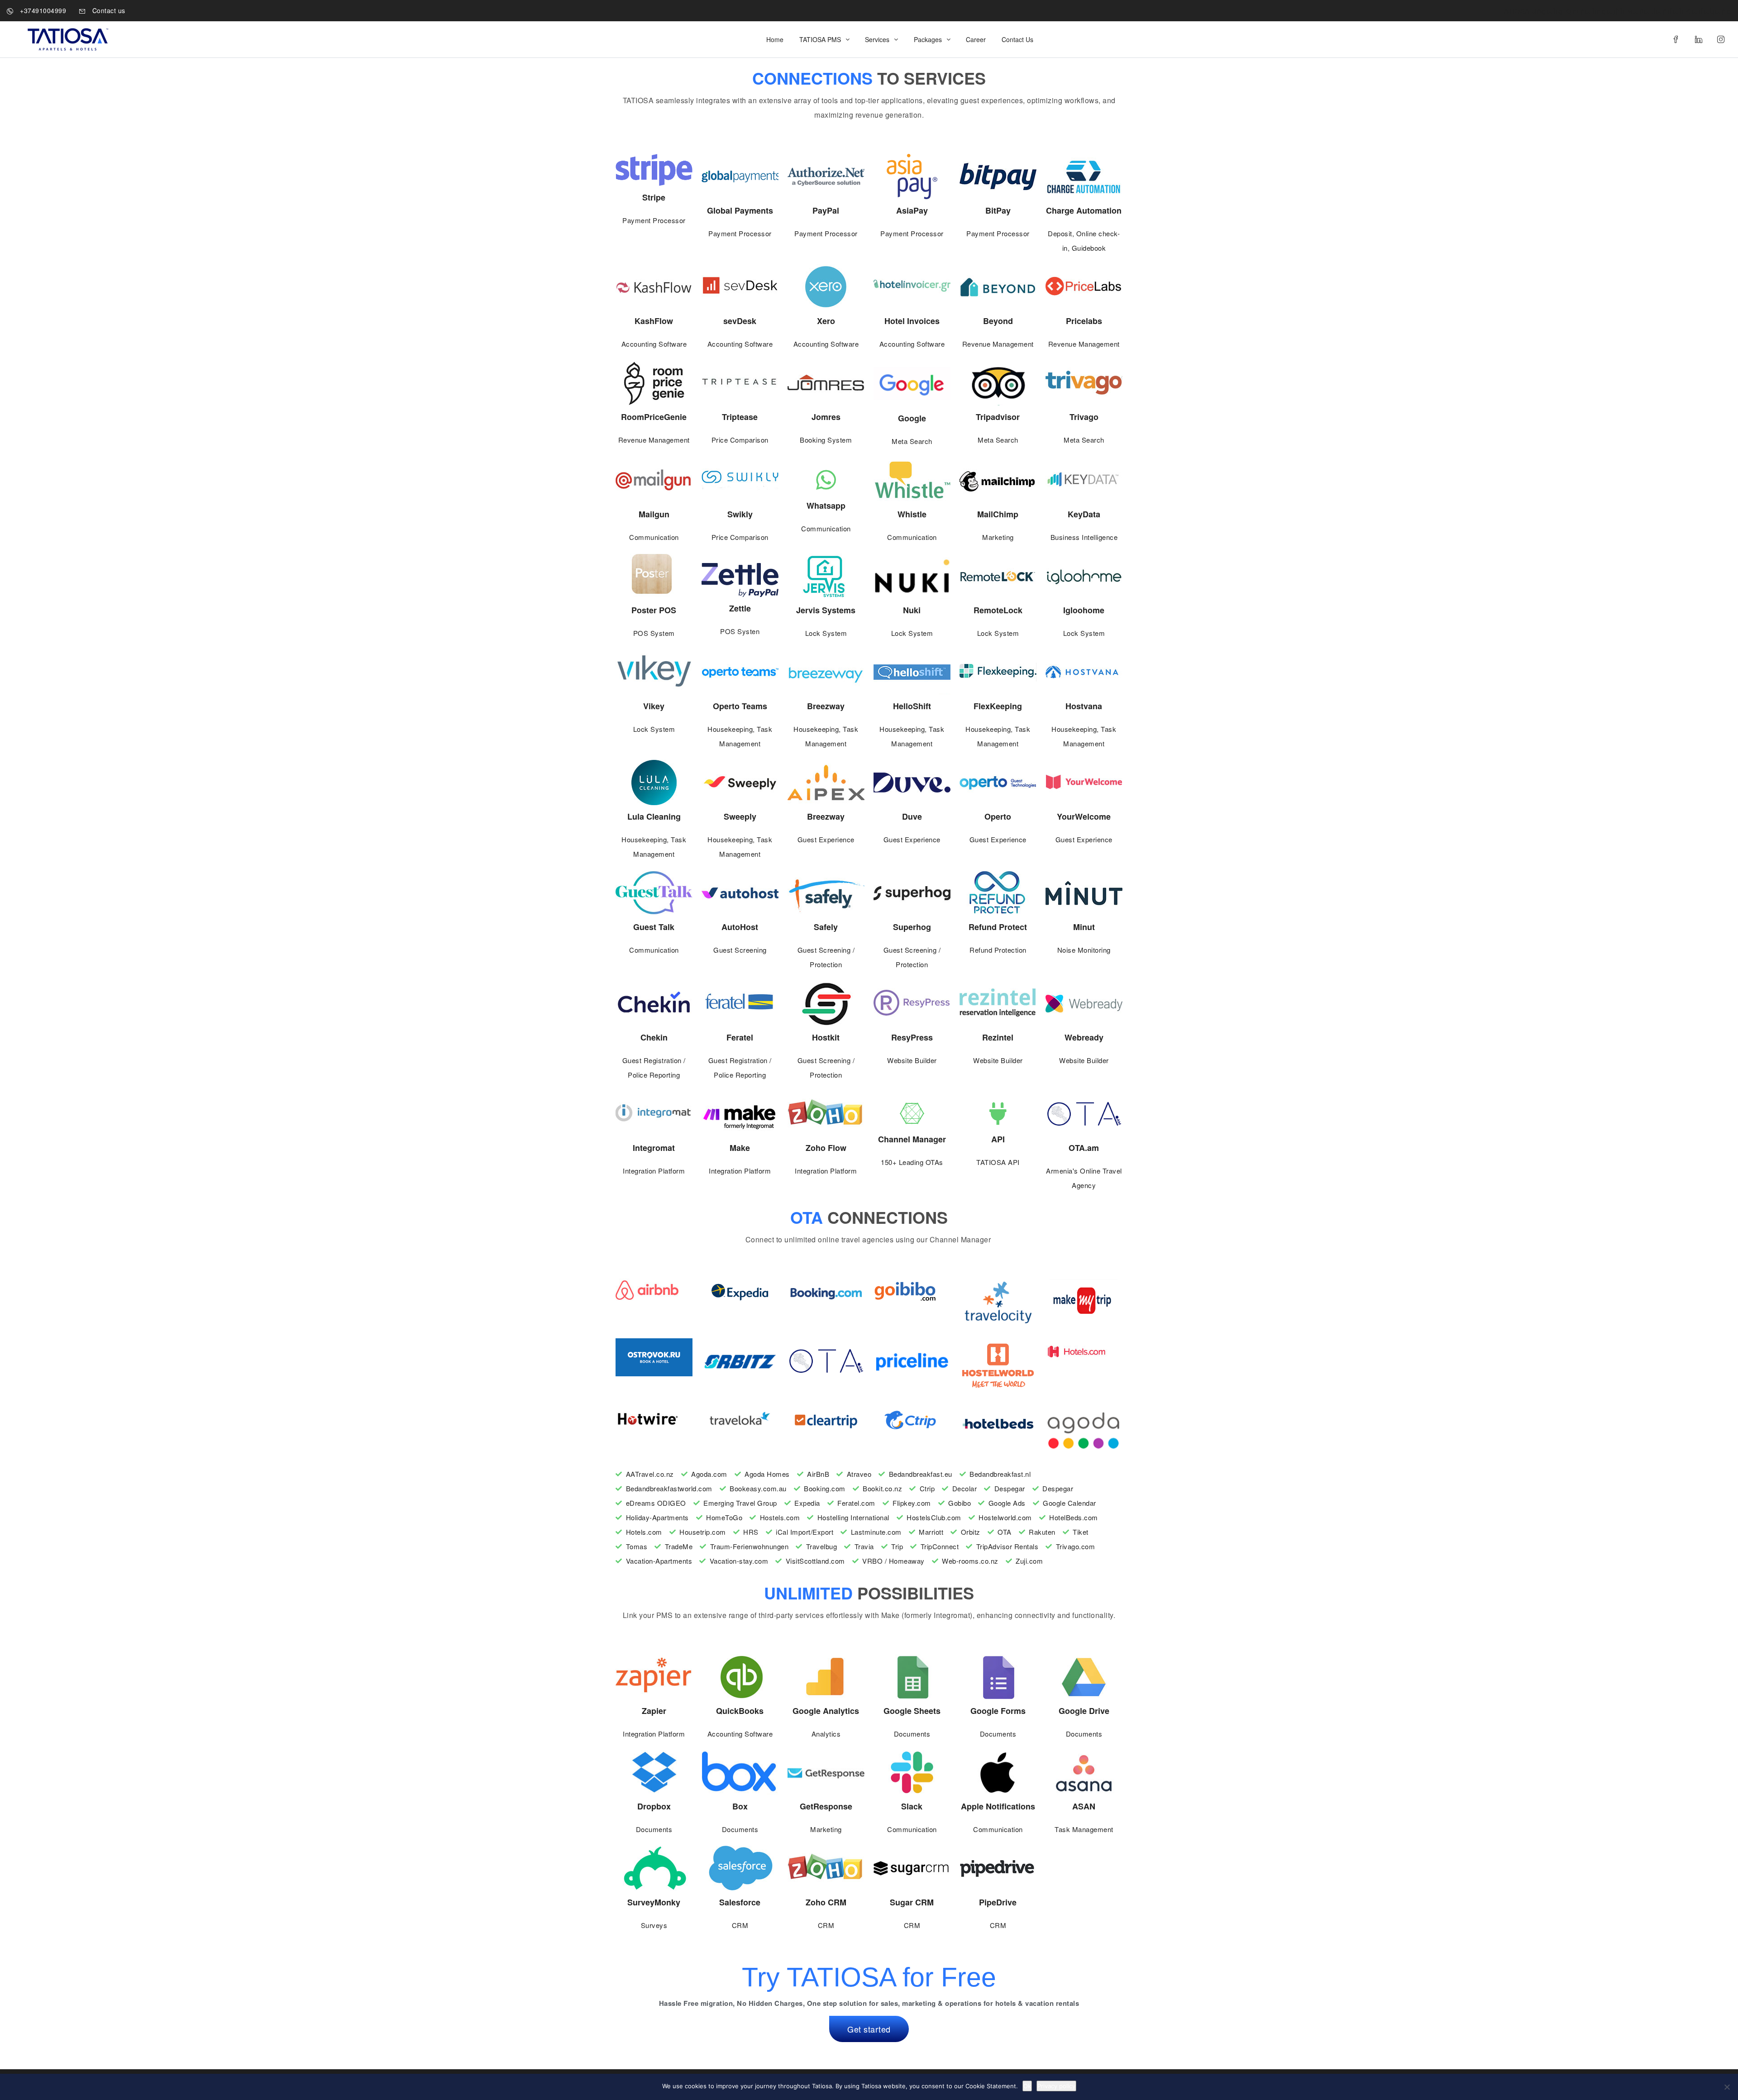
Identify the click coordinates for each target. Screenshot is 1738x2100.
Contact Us (1017, 39)
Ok (1027, 2086)
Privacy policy (1056, 2086)
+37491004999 (42, 10)
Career (976, 39)
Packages (928, 39)
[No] (1727, 2087)
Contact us (108, 10)
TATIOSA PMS (820, 39)
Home (775, 39)
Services (877, 39)
